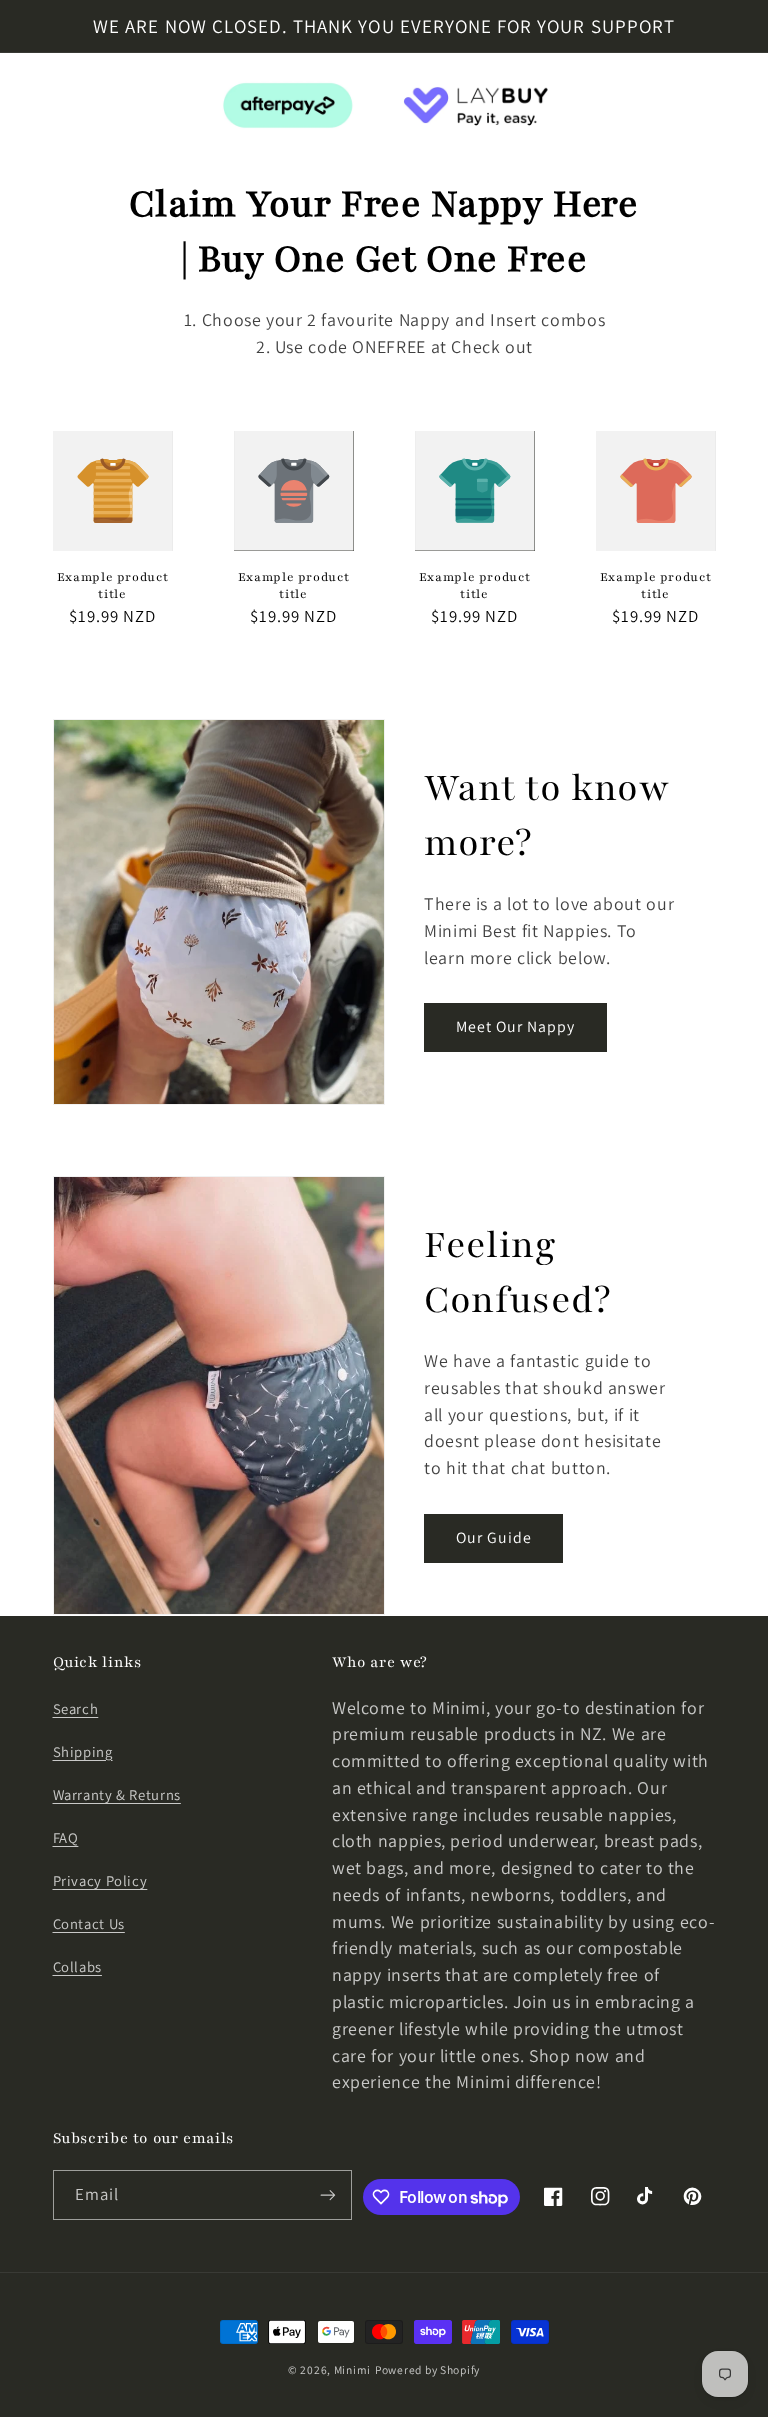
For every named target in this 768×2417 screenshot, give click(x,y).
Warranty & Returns (117, 1794)
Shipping (83, 1751)
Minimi (352, 2369)
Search (76, 1708)
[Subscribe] (328, 2194)
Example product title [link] (112, 586)
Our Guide (494, 1537)
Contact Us (89, 1923)
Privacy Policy (100, 1880)
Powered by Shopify (427, 2369)
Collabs (77, 1966)
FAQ (66, 1837)
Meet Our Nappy (516, 1026)
